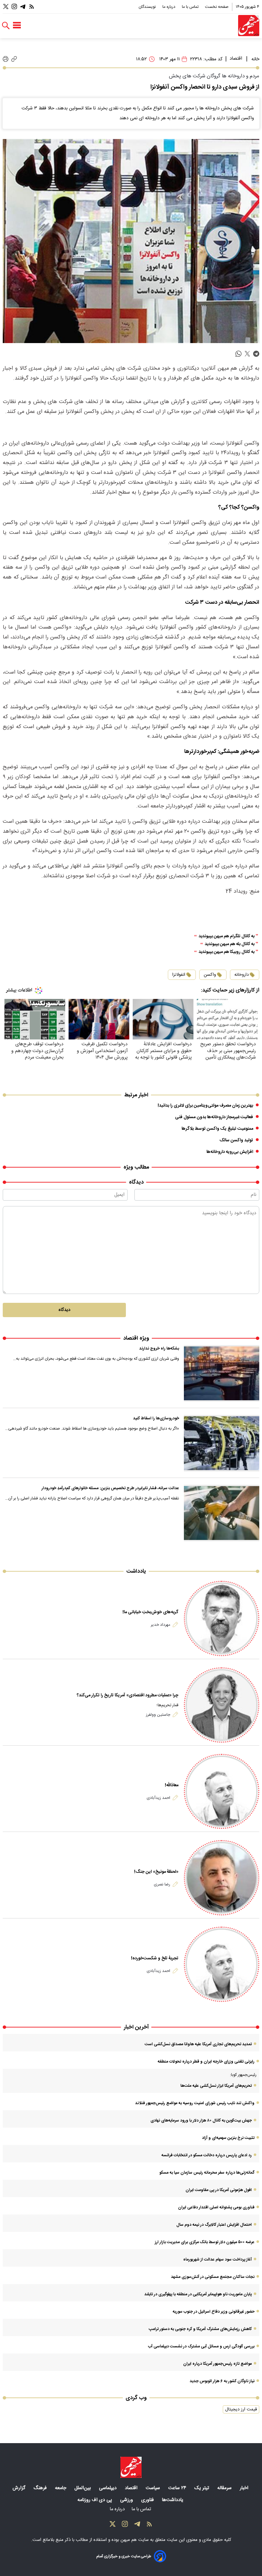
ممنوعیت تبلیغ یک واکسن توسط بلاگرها (217, 1129)
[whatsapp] (238, 354)
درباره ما (169, 7)
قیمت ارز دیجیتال (241, 2409)
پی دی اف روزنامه (95, 2500)
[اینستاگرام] (14, 7)
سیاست (154, 2488)
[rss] (32, 7)
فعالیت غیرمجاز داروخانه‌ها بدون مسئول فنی (214, 1117)
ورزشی (127, 2500)
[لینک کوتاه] (14, 59)
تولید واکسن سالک (236, 1140)
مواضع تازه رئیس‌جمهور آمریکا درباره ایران (217, 2364)
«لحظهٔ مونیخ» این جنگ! (156, 1872)
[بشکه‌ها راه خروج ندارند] (222, 1373)
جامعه (61, 2488)
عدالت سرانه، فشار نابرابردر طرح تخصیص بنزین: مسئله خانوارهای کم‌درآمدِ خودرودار (110, 1488)
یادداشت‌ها (173, 2500)
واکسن (210, 975)
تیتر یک (202, 2488)
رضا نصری (162, 1884)
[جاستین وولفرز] (222, 1705)
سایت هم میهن (135, 2540)
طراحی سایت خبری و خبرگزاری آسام (124, 2556)
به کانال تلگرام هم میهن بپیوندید (227, 936)
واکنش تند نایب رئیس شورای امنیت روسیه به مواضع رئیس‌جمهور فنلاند (195, 2103)
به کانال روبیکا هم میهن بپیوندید (227, 952)
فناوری (148, 2500)
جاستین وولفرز (158, 1715)
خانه (255, 59)
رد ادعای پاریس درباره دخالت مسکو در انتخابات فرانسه (207, 2155)
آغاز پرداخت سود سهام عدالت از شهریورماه (217, 2259)
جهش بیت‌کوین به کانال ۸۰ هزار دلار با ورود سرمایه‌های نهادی (201, 2120)
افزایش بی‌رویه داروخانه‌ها (230, 1152)
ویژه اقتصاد (136, 1338)
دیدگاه (64, 1310)
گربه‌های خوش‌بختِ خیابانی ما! (150, 1612)
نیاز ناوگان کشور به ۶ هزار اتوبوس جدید (222, 2381)
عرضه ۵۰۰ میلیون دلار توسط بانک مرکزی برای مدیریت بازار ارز (205, 2242)
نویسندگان (148, 7)
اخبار (245, 2488)
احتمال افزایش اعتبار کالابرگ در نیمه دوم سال (214, 2225)
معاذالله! (172, 1785)
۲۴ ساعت (178, 2488)
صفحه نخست (217, 7)
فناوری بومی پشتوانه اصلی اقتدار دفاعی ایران (216, 2207)
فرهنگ (41, 2488)
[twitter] (247, 354)
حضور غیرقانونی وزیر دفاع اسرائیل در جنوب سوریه (214, 2312)
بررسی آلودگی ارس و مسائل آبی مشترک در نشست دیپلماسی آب (201, 2346)
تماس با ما (191, 7)
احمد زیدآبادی (158, 1798)
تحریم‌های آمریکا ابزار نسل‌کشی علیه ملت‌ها (216, 2086)
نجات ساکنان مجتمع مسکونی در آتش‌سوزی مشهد (213, 2277)
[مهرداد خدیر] (222, 1618)
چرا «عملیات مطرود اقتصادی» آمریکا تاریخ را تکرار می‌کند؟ (128, 1695)
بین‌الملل (83, 2488)
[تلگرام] (23, 7)
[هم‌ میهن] (131, 2467)
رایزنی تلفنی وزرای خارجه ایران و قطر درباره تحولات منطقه (206, 2062)
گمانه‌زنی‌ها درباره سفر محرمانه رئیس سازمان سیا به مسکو (207, 2173)
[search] (6, 26)
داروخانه (242, 975)
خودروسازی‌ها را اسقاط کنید (156, 1418)
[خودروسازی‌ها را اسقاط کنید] (222, 1443)
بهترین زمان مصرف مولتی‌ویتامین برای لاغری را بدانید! (205, 1106)
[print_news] (6, 59)
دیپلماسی (108, 2488)
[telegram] (256, 354)
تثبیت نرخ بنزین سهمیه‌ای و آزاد (228, 2138)
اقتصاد (236, 59)
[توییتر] (6, 7)
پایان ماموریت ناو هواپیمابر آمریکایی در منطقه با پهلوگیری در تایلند (198, 2294)
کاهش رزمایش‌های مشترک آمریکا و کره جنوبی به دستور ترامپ (200, 2329)
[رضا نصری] (222, 1878)
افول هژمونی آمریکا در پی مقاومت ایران (219, 2190)
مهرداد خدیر (161, 1625)
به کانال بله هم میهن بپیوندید (230, 944)
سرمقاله (225, 2488)
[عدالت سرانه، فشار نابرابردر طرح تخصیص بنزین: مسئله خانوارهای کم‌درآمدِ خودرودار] (222, 1513)
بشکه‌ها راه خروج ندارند (159, 1348)
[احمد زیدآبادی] (222, 1792)
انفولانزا (179, 975)
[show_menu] (17, 26)
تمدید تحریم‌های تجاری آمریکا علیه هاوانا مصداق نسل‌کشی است (198, 2044)
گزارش (20, 2488)
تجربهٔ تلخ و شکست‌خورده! (155, 1958)
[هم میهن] (249, 26)
